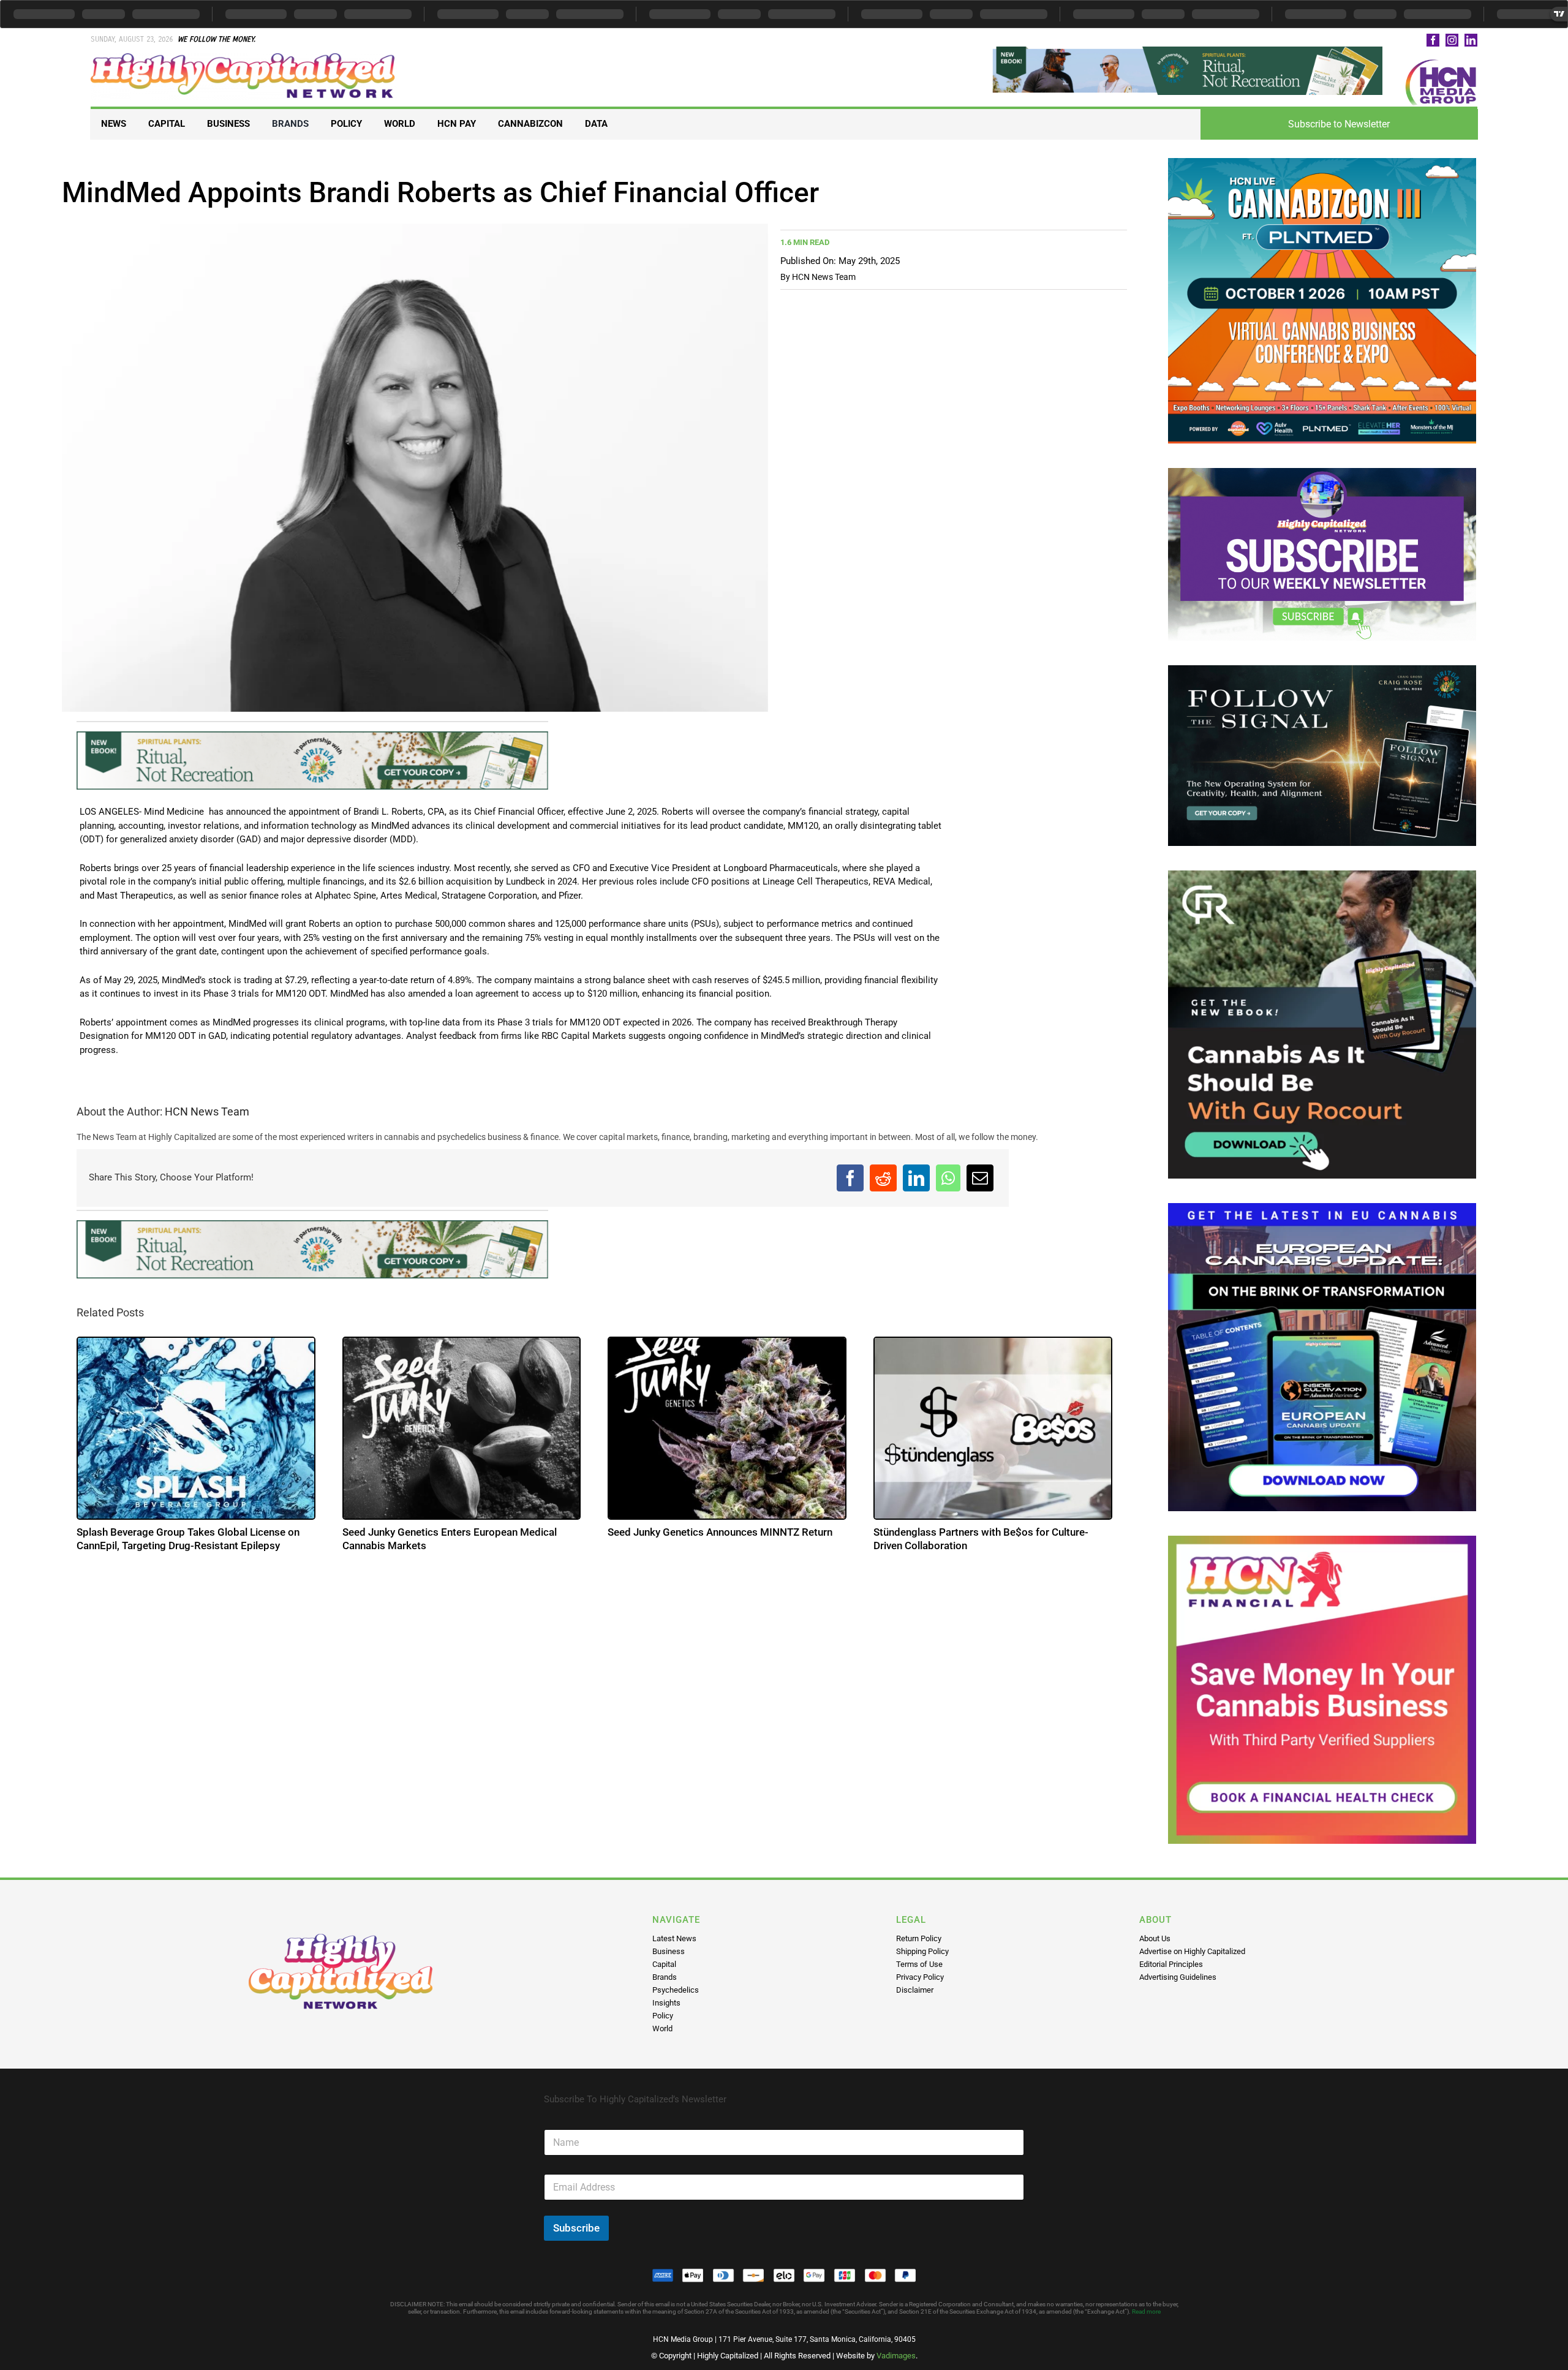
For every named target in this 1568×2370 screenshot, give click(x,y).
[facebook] (1433, 40)
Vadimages (896, 2356)
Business (669, 1951)
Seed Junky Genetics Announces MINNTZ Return (720, 1532)
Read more (1146, 2312)
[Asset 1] (244, 58)
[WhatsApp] (948, 1178)
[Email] (980, 1178)
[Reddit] (883, 1178)
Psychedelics (676, 1990)
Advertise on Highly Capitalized (1192, 1951)
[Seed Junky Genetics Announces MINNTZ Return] (727, 1428)
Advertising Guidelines (1178, 1977)
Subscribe (576, 2228)
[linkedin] (1471, 40)
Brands (665, 1977)
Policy (663, 2016)
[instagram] (1452, 40)
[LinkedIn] (916, 1178)
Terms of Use (919, 1964)
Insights (666, 2003)
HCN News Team (824, 277)
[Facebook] (850, 1178)
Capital (664, 1964)
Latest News (674, 1938)
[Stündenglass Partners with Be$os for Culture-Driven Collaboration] (993, 1428)
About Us (1155, 1938)
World (662, 2028)
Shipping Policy (922, 1951)
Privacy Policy (920, 1977)
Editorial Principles (1171, 1964)
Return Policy (919, 1938)
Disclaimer (915, 1990)
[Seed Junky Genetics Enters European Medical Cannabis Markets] (462, 1428)
